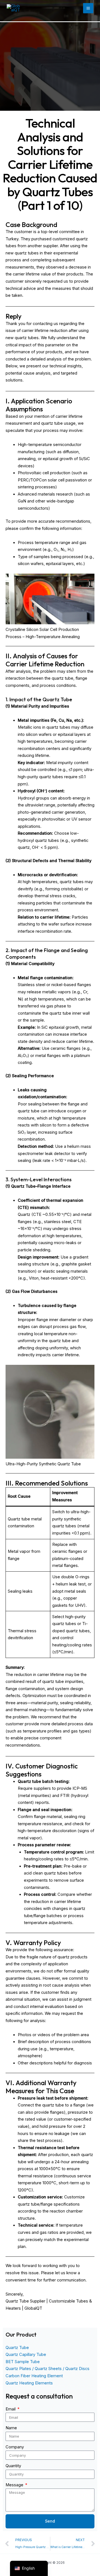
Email (11, 2409)
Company (15, 2447)
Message (15, 2485)
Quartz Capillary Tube (26, 2355)
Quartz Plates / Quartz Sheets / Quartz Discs (47, 2369)
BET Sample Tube (23, 2362)
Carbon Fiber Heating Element (34, 2376)
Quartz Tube (17, 2348)
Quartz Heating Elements (29, 2383)
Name (11, 2428)
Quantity (13, 2466)
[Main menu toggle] (88, 8)
